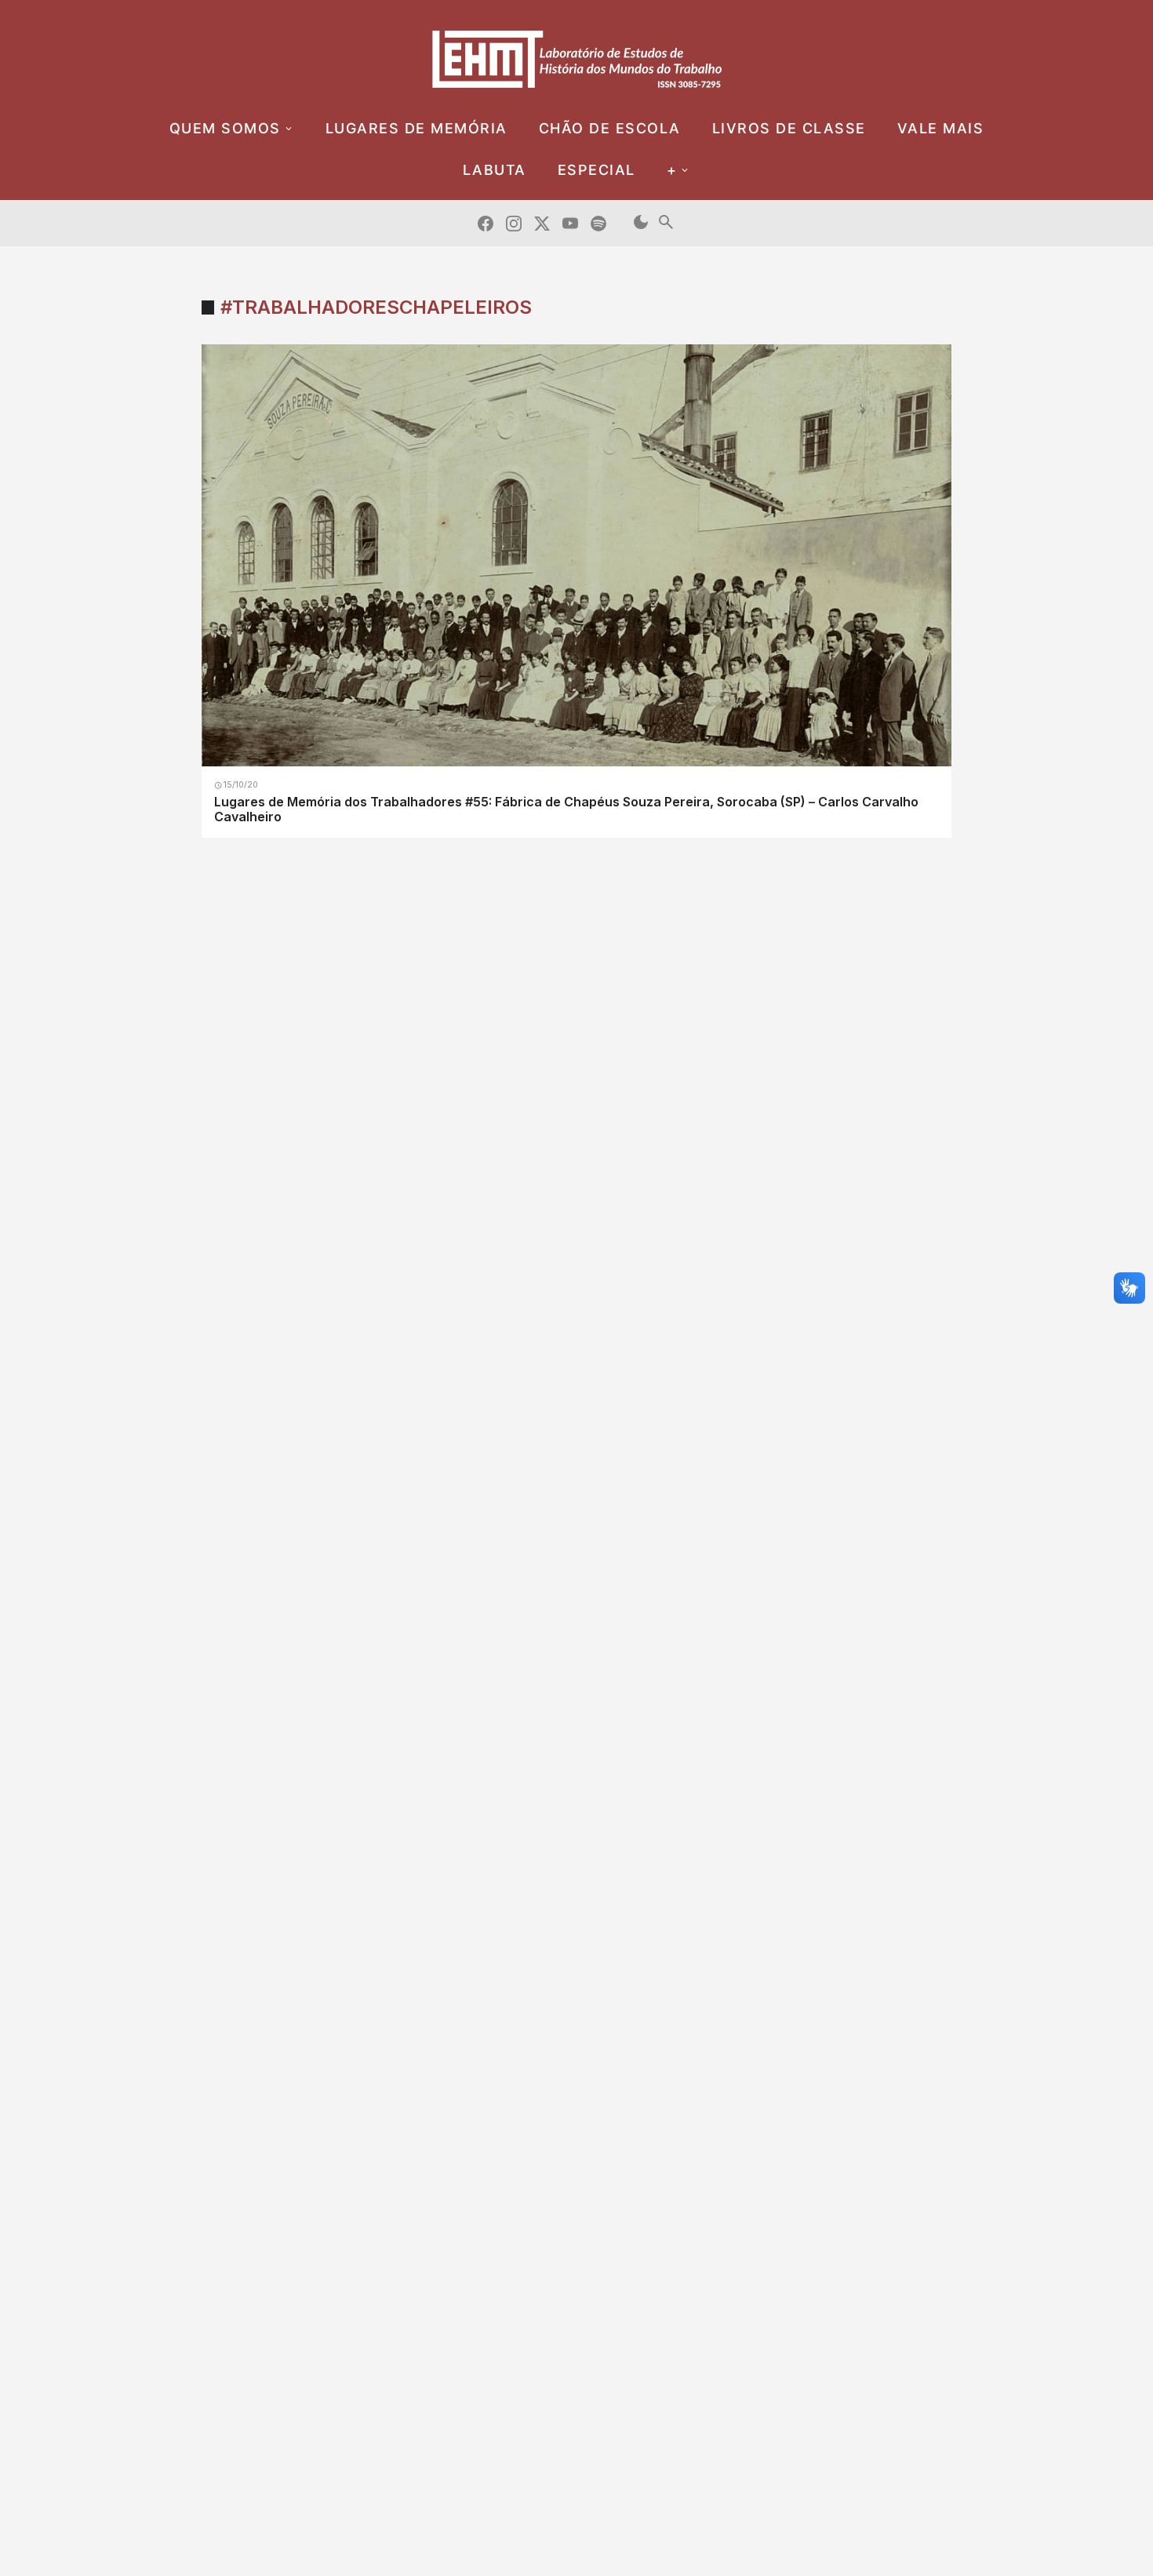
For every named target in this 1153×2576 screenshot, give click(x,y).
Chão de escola (610, 128)
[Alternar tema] (641, 223)
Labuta (495, 170)
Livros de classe (789, 128)
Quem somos (225, 128)
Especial (597, 170)
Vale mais (941, 128)
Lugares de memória (416, 128)
